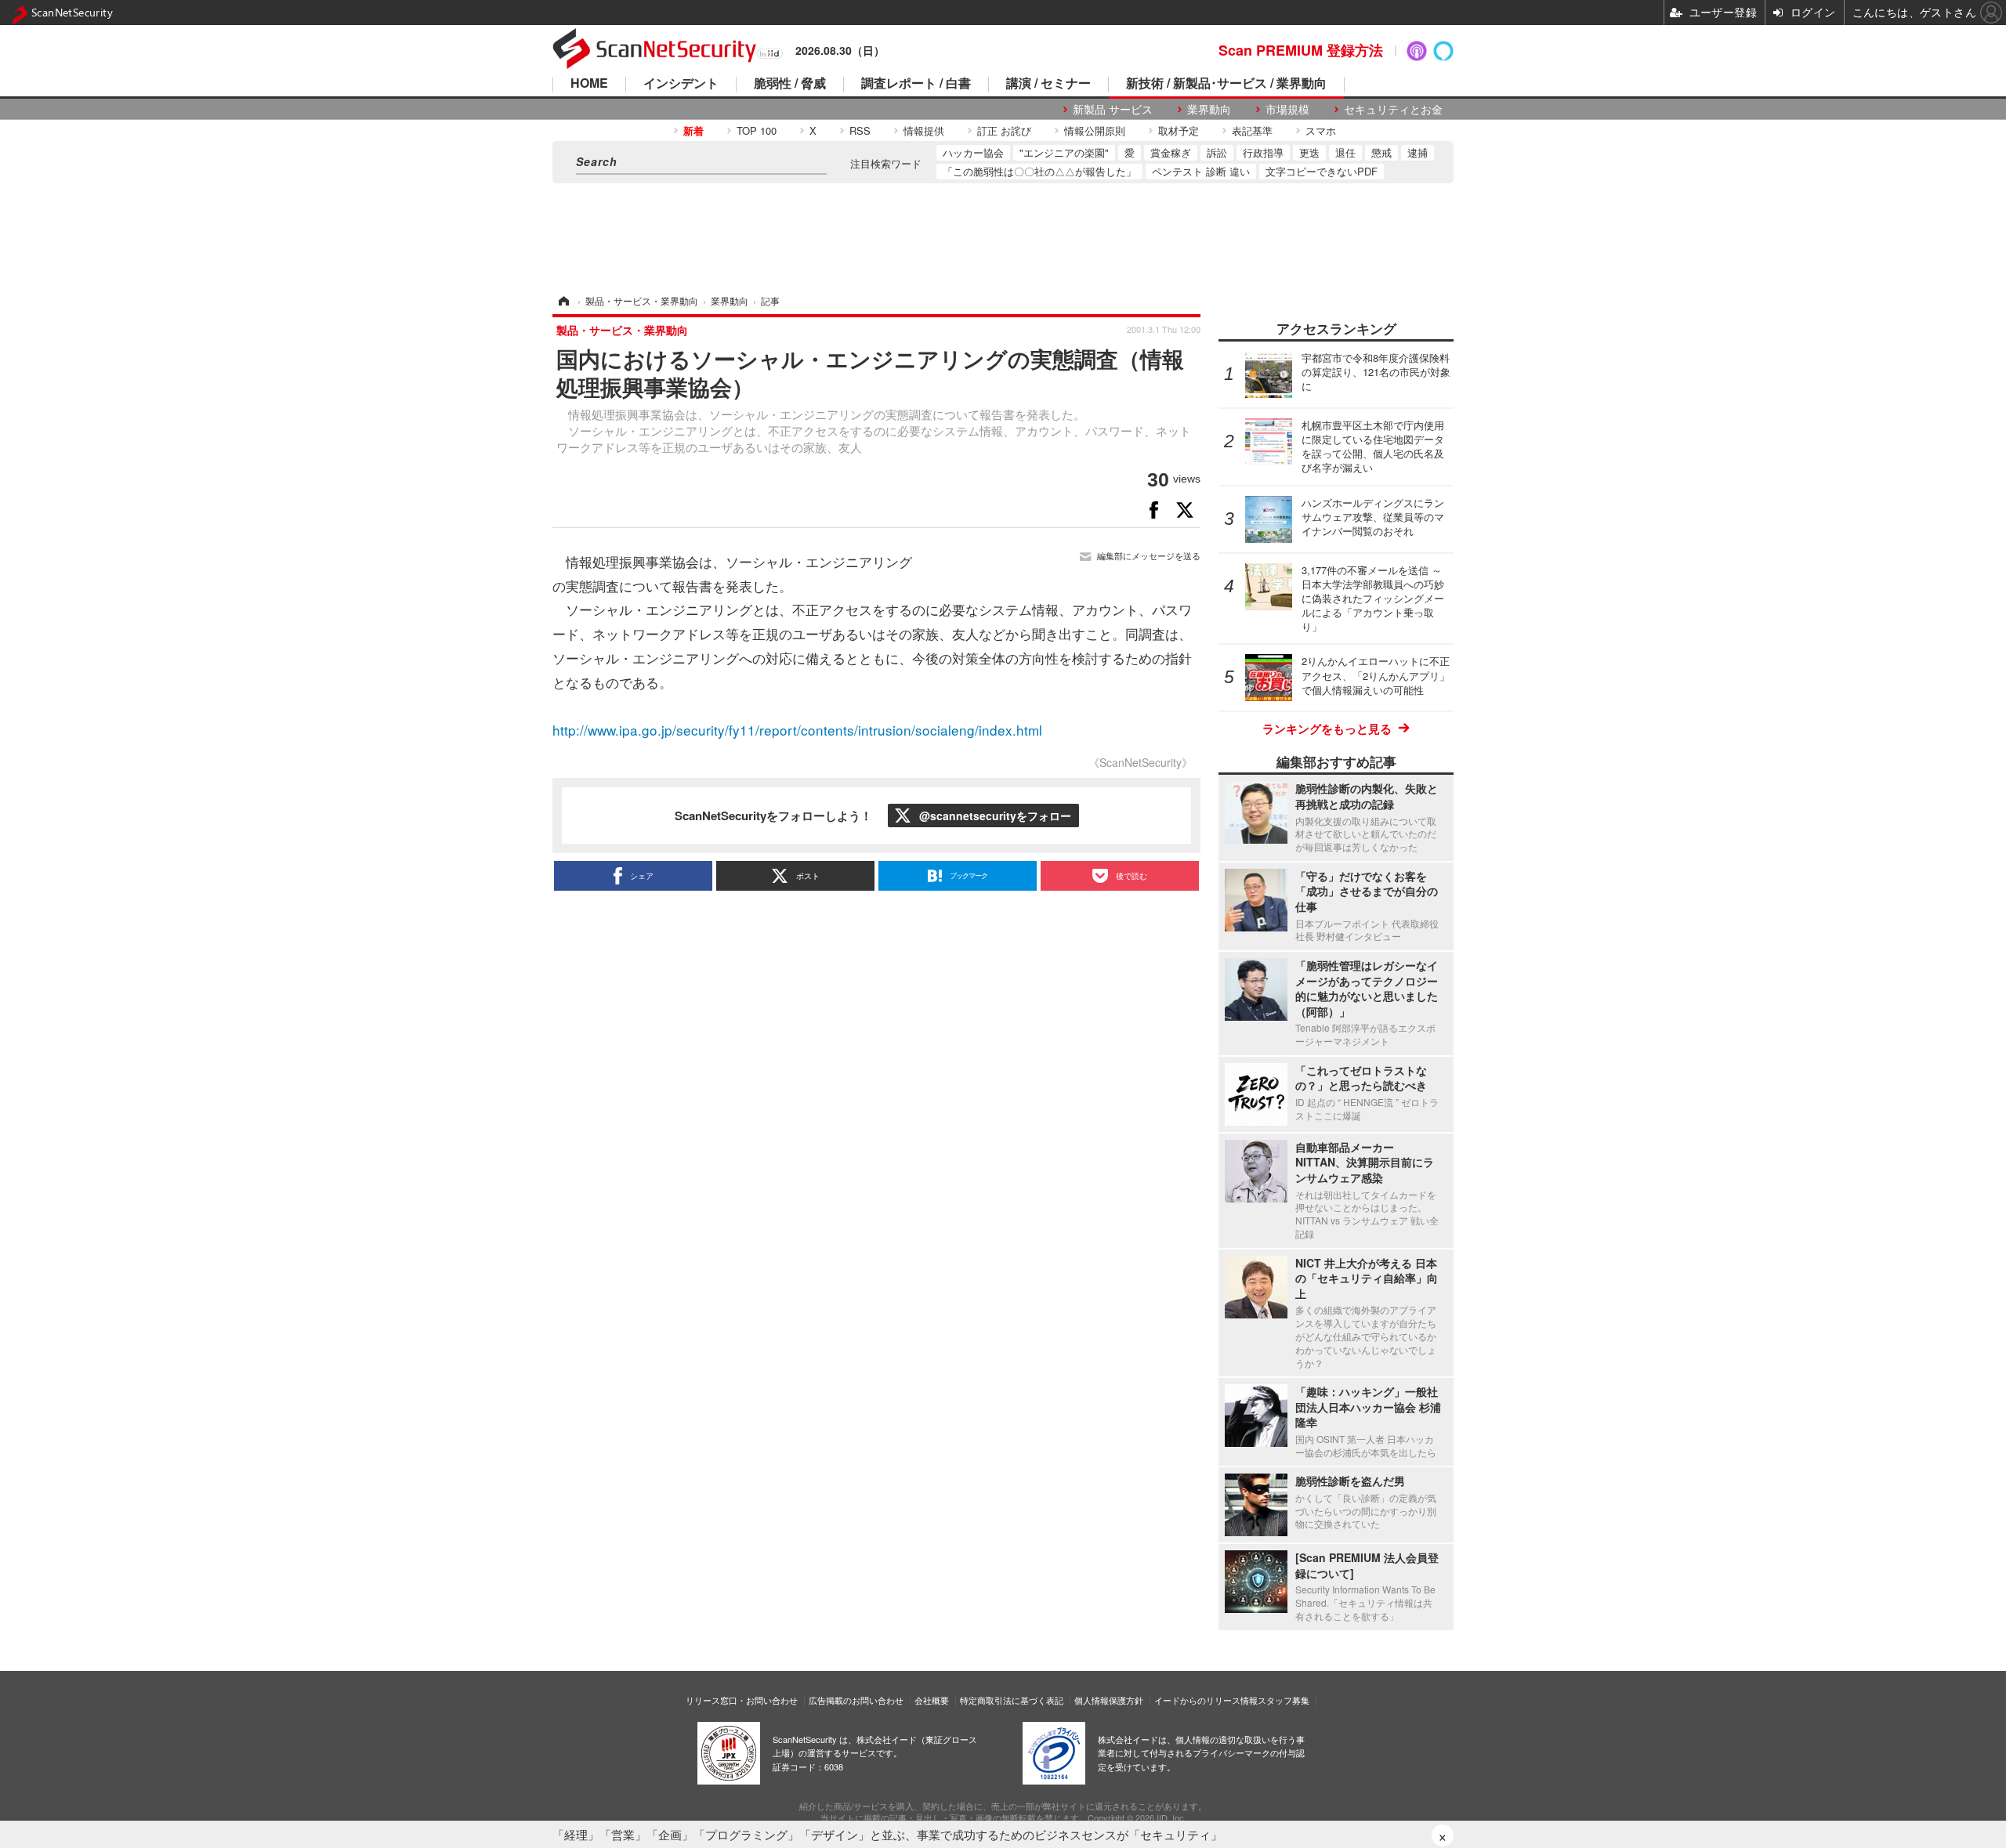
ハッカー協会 (973, 152)
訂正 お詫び (1004, 130)
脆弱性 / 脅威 (790, 84)
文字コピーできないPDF (1322, 171)
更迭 (1309, 152)
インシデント (681, 84)
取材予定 (1179, 130)
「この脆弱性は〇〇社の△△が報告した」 (1039, 171)
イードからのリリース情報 (1206, 1700)
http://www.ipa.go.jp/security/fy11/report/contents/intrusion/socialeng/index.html (797, 730)
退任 (1345, 152)
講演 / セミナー (1048, 84)
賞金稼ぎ (1171, 152)
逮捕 (1418, 152)
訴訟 (1217, 152)
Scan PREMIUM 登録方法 (1301, 50)
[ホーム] (563, 300)
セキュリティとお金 (1393, 109)
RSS (860, 130)
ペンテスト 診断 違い (1201, 171)
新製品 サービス (1113, 109)
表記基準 (1252, 130)
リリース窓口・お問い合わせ (742, 1700)
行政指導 (1263, 152)
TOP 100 (757, 130)
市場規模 (1287, 109)
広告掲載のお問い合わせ (856, 1700)
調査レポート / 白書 (916, 84)
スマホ (1321, 130)
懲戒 (1381, 152)
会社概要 (932, 1700)
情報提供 (924, 130)
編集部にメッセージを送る (1149, 556)
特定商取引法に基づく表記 (1012, 1700)
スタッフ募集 (1284, 1700)
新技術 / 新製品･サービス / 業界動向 (1226, 84)
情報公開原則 (1095, 130)
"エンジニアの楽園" (1064, 152)
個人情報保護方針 (1109, 1700)
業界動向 (1209, 109)
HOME (589, 84)
